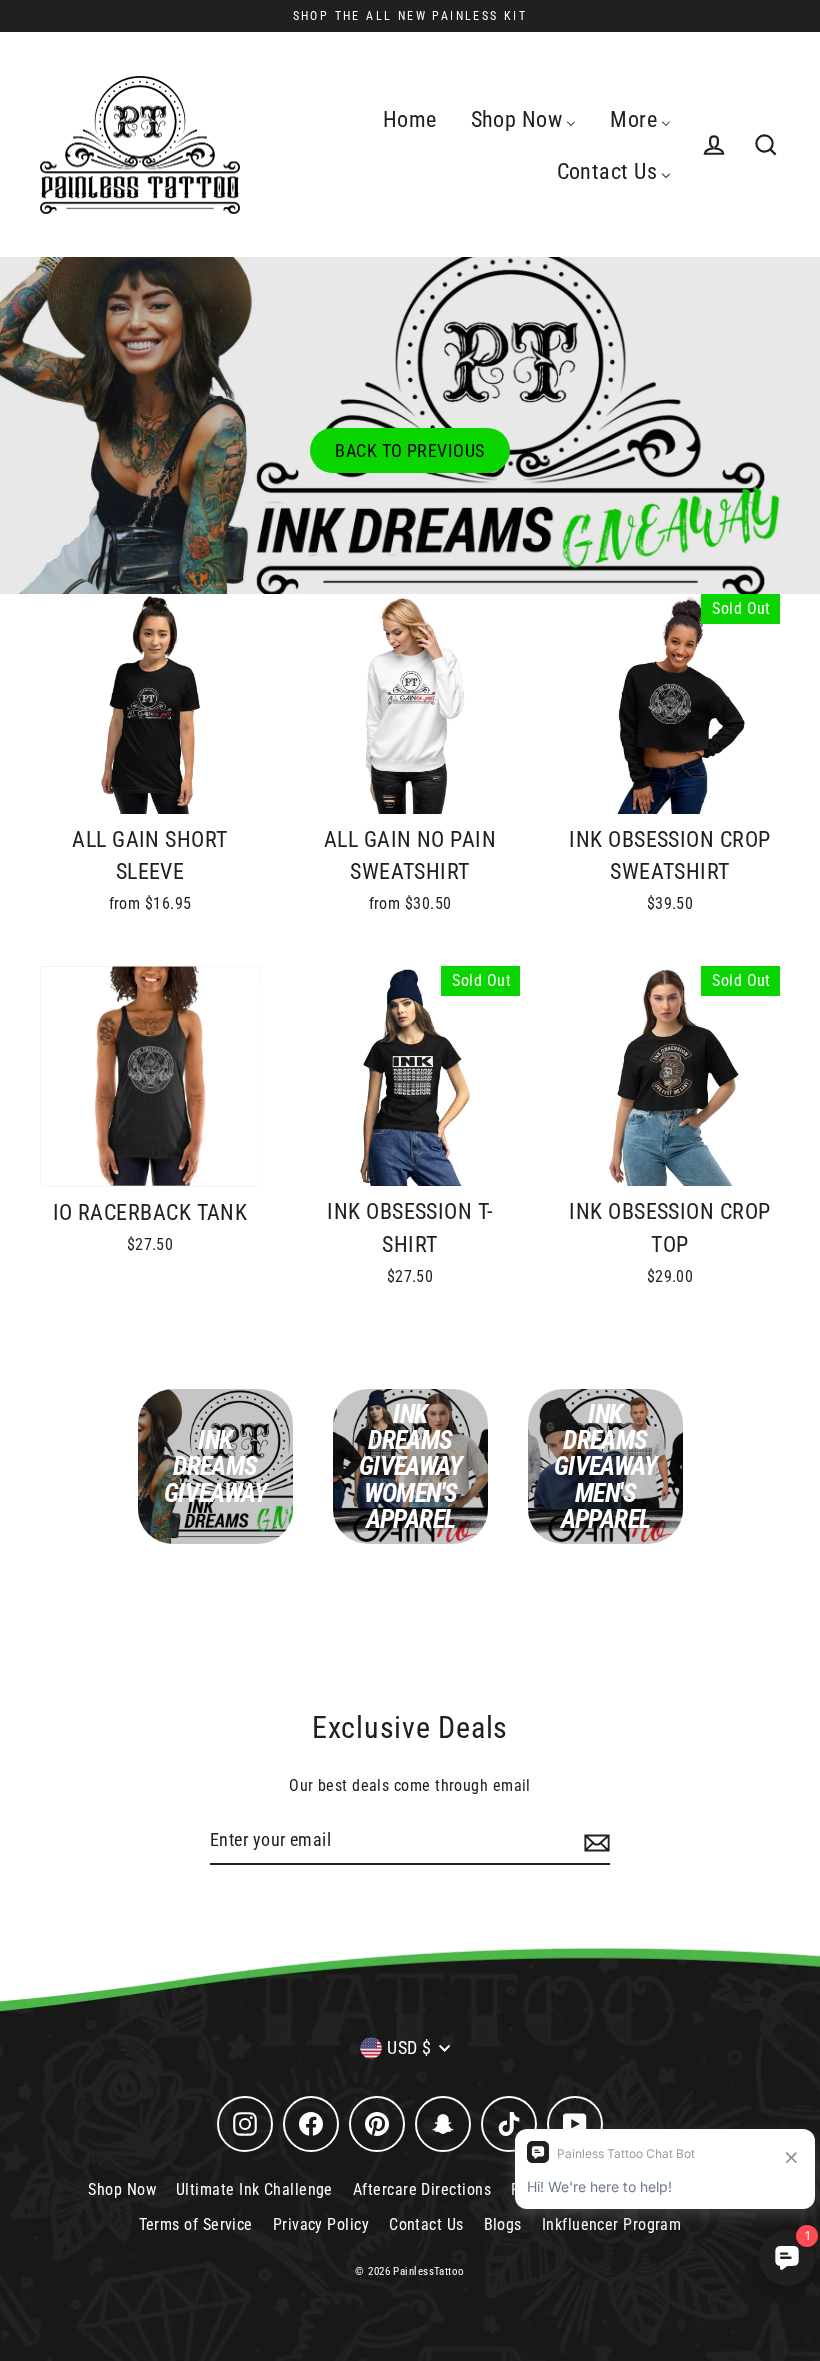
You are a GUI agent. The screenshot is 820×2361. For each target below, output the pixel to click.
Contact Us (426, 2224)
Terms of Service (196, 2224)
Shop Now (122, 2189)
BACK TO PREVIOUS (409, 450)
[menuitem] (410, 119)
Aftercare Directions (422, 2189)
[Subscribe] (594, 1841)
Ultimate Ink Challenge (254, 2189)
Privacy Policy (321, 2224)
